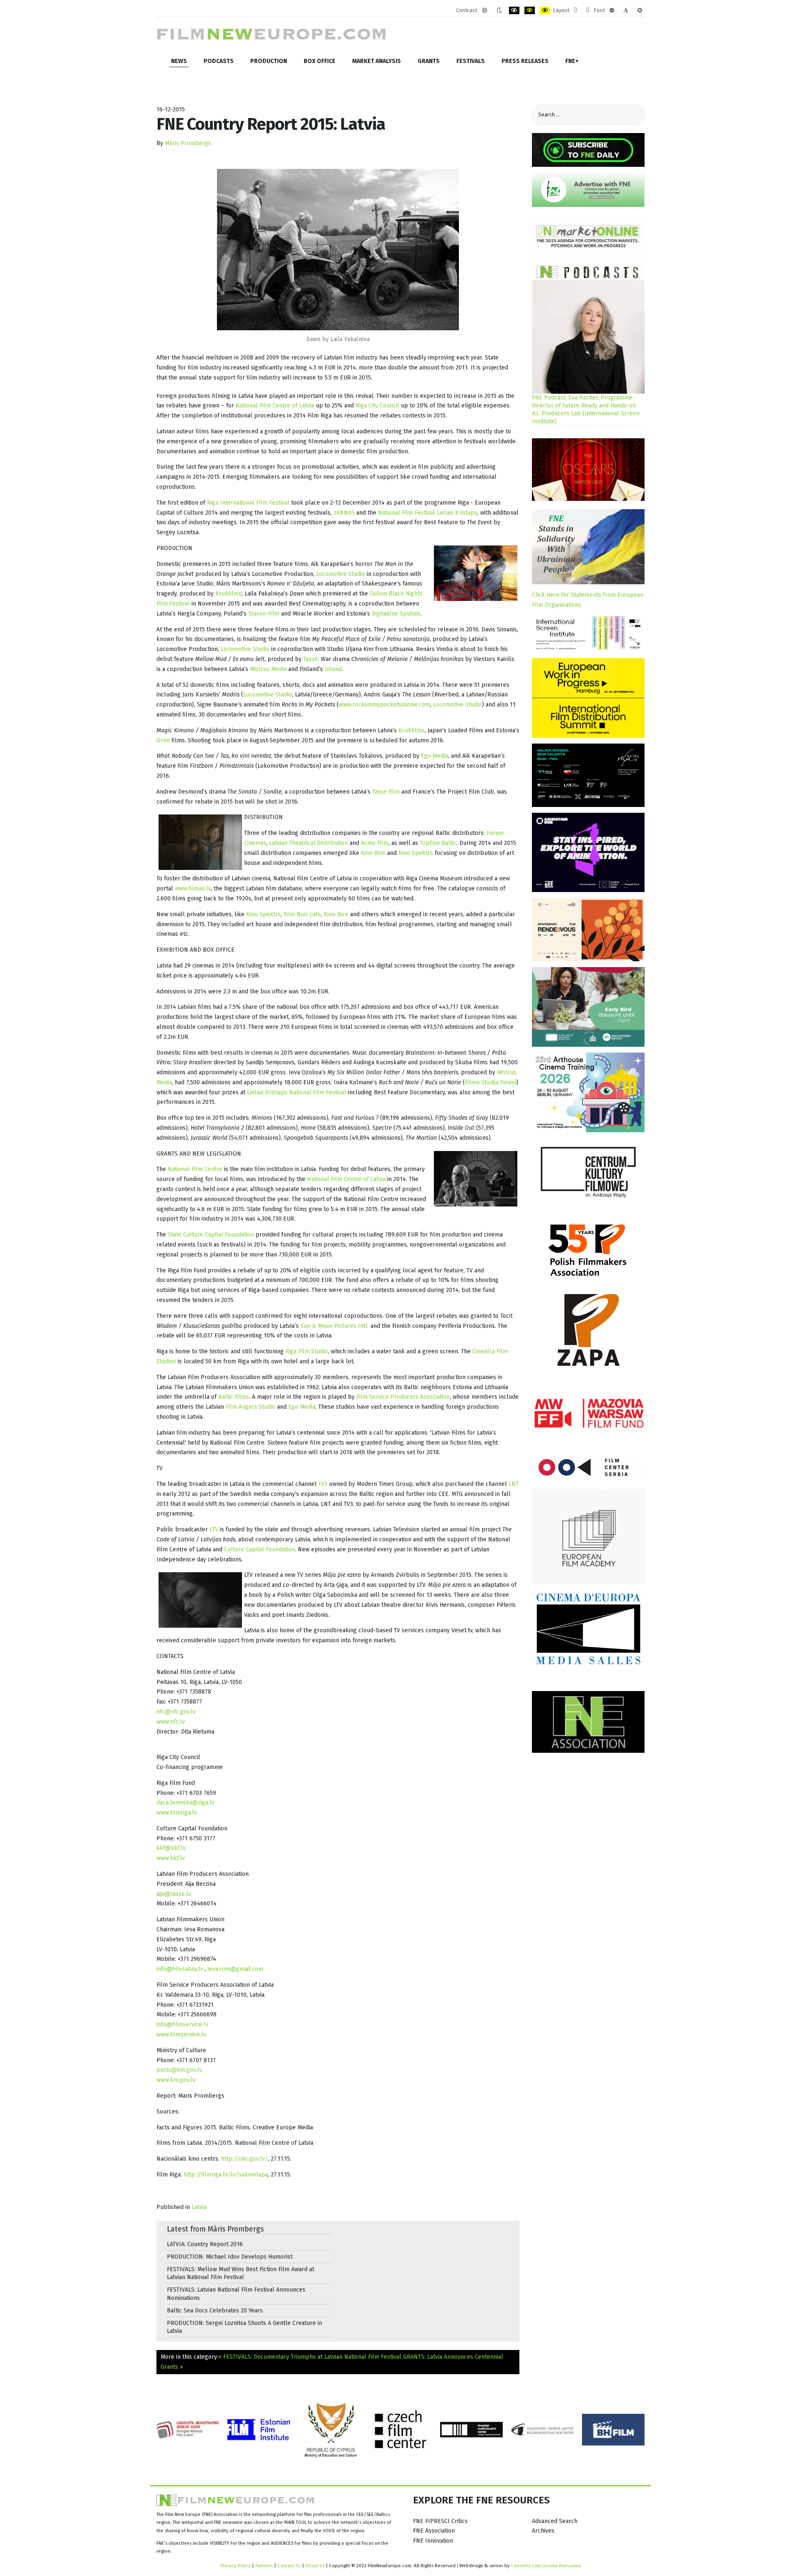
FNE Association (434, 2531)
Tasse (311, 659)
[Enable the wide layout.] (588, 10)
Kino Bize (373, 853)
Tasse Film (386, 792)
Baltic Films (234, 1397)
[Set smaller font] (612, 10)
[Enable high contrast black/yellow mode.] (530, 10)
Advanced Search (555, 2521)
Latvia (199, 2207)
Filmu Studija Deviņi (490, 1082)
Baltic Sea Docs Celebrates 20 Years (215, 2311)
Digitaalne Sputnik (396, 614)
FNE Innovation (433, 2541)
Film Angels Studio (250, 1407)
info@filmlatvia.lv (180, 1969)
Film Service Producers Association (402, 1397)
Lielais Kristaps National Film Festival (297, 1092)
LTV (214, 1529)
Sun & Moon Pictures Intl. (335, 1326)
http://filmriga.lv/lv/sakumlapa (226, 2175)
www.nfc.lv (171, 1722)
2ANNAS (345, 513)
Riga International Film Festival (248, 503)
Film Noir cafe (302, 914)
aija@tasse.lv (174, 1894)
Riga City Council (377, 406)
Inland (333, 669)
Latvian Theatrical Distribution (309, 843)
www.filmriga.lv (177, 1813)
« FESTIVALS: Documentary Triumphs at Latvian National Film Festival (310, 2357)
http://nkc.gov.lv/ (244, 2159)
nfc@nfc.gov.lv (176, 1712)
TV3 (324, 1484)
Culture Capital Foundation (259, 1549)
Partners (264, 2566)
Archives (543, 2531)
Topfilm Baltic (438, 843)
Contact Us (290, 2566)
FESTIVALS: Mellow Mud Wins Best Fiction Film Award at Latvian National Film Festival (241, 2273)
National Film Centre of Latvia (275, 406)
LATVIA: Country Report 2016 (205, 2244)
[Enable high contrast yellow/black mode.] (545, 10)
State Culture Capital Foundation (211, 1235)
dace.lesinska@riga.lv (185, 1803)
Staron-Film (264, 614)
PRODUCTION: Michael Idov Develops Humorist (230, 2257)
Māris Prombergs (188, 143)
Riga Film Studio (307, 1351)
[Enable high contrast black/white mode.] (514, 10)
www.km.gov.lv (176, 2080)
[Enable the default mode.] (485, 10)
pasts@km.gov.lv (179, 2070)
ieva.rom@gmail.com (236, 1969)
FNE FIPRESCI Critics (440, 2521)
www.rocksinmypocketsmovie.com (384, 705)
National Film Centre (195, 1169)
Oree (163, 740)
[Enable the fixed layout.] (576, 10)
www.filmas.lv (193, 888)
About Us (315, 2566)
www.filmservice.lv (181, 2034)
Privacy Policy (236, 2566)
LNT (514, 1484)
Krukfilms (228, 594)
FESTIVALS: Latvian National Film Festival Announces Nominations (236, 2294)
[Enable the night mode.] (499, 10)
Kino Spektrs (416, 853)
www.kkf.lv (171, 1858)
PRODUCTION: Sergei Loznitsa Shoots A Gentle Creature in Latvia (244, 2327)
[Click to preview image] (338, 250)
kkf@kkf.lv (171, 1848)
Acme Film (375, 843)
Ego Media (435, 756)
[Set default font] (626, 10)
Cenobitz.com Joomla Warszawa (546, 2566)
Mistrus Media (268, 669)
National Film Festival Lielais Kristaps (428, 513)
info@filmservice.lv (182, 2024)
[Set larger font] (640, 10)
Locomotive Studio (341, 574)
